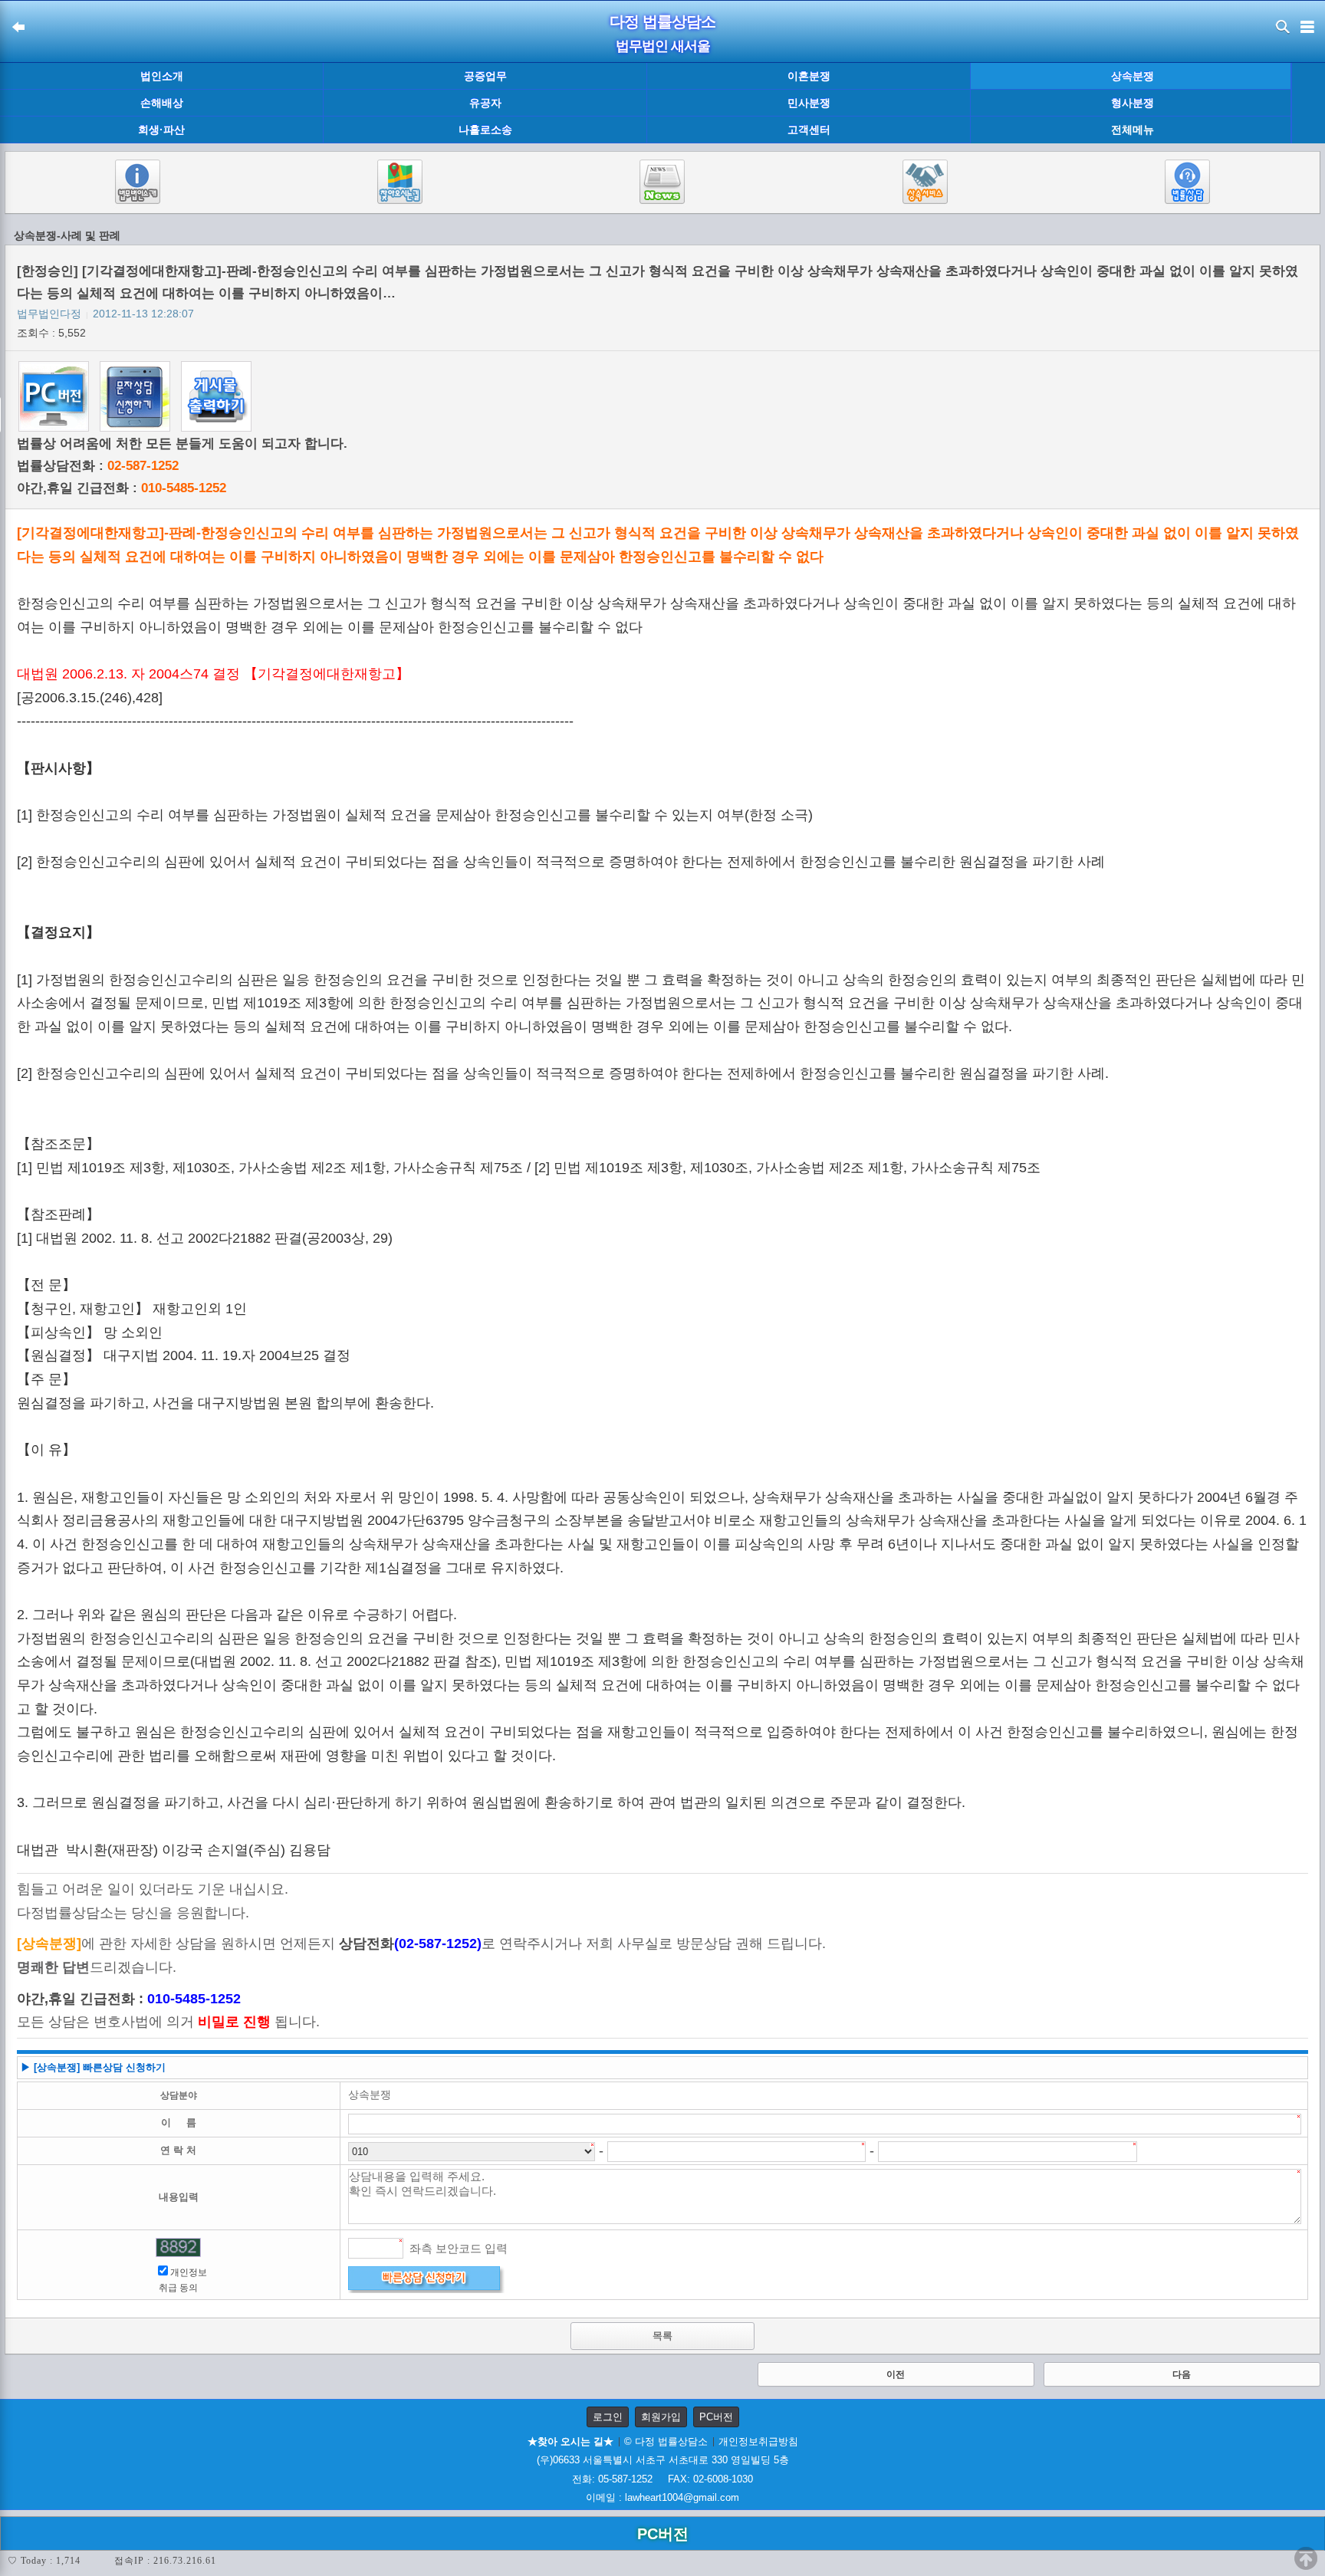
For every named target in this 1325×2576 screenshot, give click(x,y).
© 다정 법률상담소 (666, 2441)
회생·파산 (161, 130)
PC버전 (716, 2417)
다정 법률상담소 (662, 21)
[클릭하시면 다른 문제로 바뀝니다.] (178, 2247)
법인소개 (162, 76)
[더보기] (1308, 103)
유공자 (485, 103)
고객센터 (809, 130)
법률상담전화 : (98, 466)
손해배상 (162, 103)
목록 (662, 2336)
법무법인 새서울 (663, 46)
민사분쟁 (809, 103)
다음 (1182, 2374)
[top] (1306, 2558)
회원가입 (661, 2417)
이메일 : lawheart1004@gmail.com (662, 2497)
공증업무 (485, 76)
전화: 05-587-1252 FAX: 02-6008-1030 (662, 2479)
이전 (896, 2374)
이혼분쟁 (809, 76)
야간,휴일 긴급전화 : (122, 488)
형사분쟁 (1133, 103)
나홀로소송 (485, 130)
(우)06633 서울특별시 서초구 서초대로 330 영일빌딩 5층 (663, 2460)
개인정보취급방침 (758, 2441)
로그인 (608, 2417)
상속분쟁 (1133, 76)
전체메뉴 (1133, 130)
